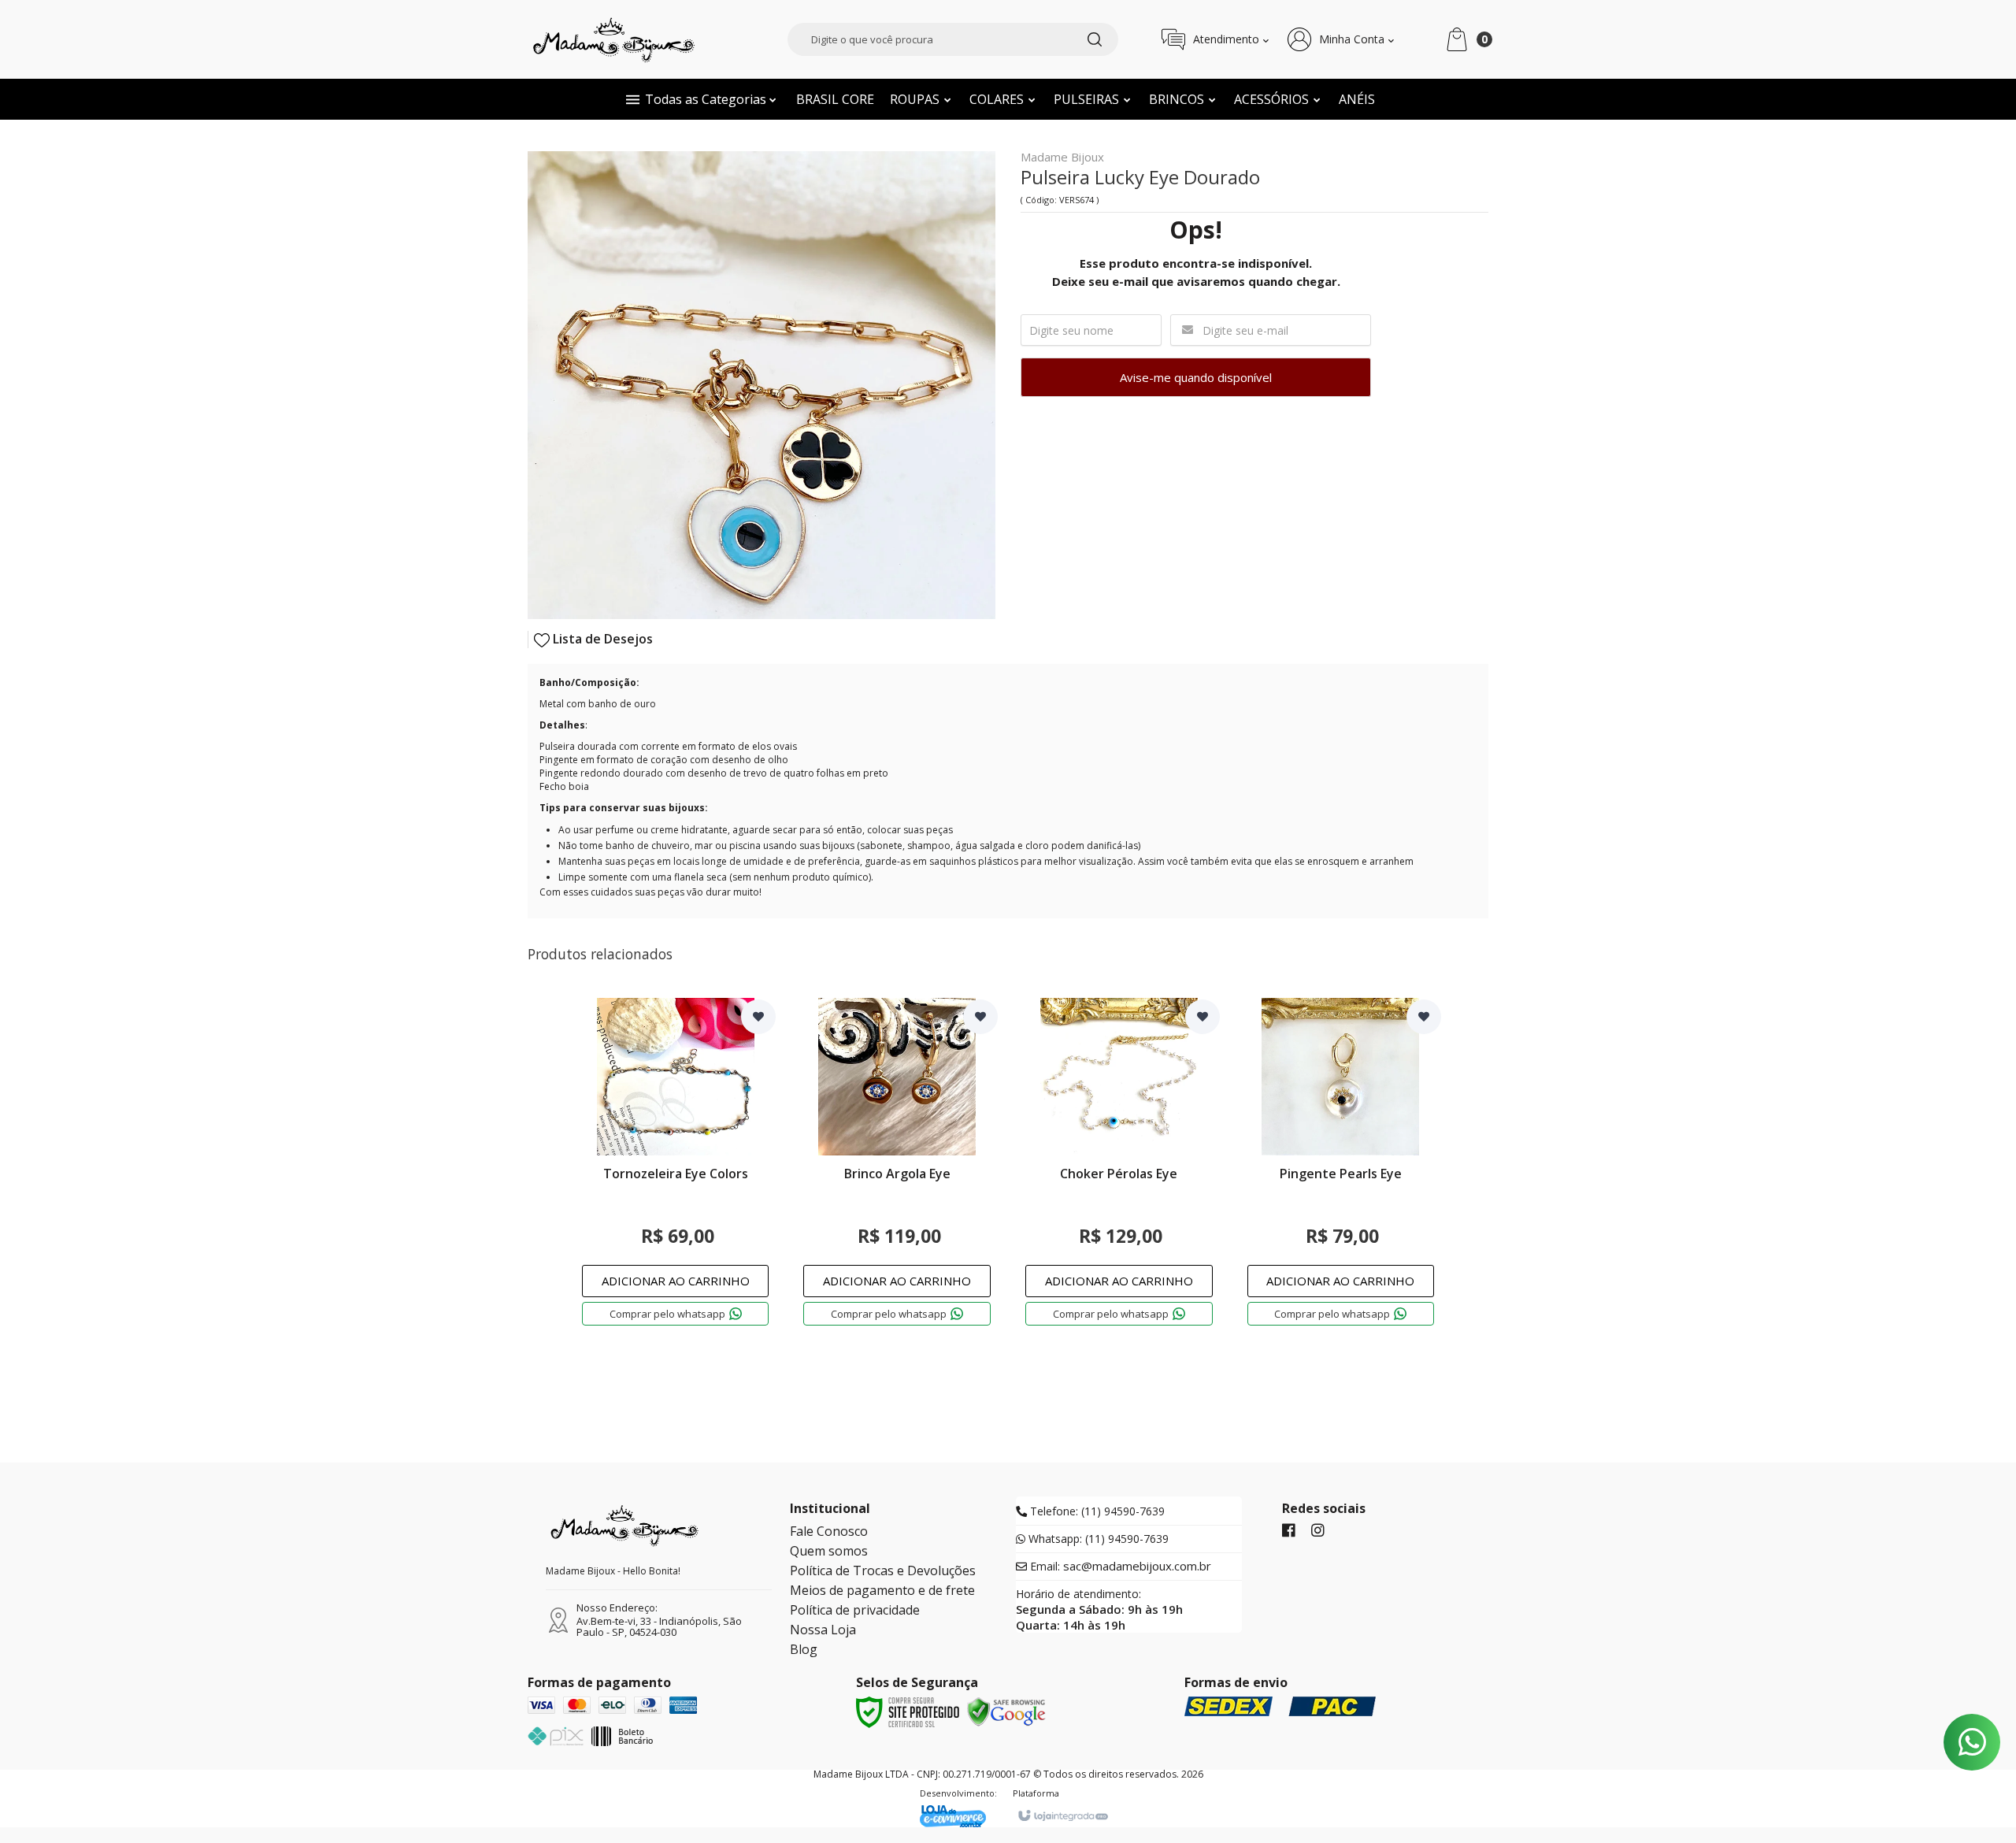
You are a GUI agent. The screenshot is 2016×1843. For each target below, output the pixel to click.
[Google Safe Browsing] (1006, 1711)
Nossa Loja (823, 1630)
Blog (804, 1649)
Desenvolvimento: (958, 1793)
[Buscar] (1095, 39)
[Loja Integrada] (1062, 1816)
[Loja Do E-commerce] (958, 1816)
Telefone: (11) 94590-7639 (1096, 1511)
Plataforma (1036, 1793)
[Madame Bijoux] (614, 39)
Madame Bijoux (1062, 158)
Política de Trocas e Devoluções (883, 1570)
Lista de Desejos (601, 639)
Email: (1119, 1567)
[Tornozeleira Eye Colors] (676, 1175)
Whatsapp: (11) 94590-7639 (1097, 1539)
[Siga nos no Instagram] (1318, 1531)
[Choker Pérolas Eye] (1119, 1175)
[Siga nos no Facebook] (1289, 1531)
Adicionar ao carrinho (676, 1281)
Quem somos (829, 1551)
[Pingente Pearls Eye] (1341, 1175)
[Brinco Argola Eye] (897, 1175)
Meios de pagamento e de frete (882, 1590)
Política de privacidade (855, 1610)
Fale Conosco (829, 1531)
